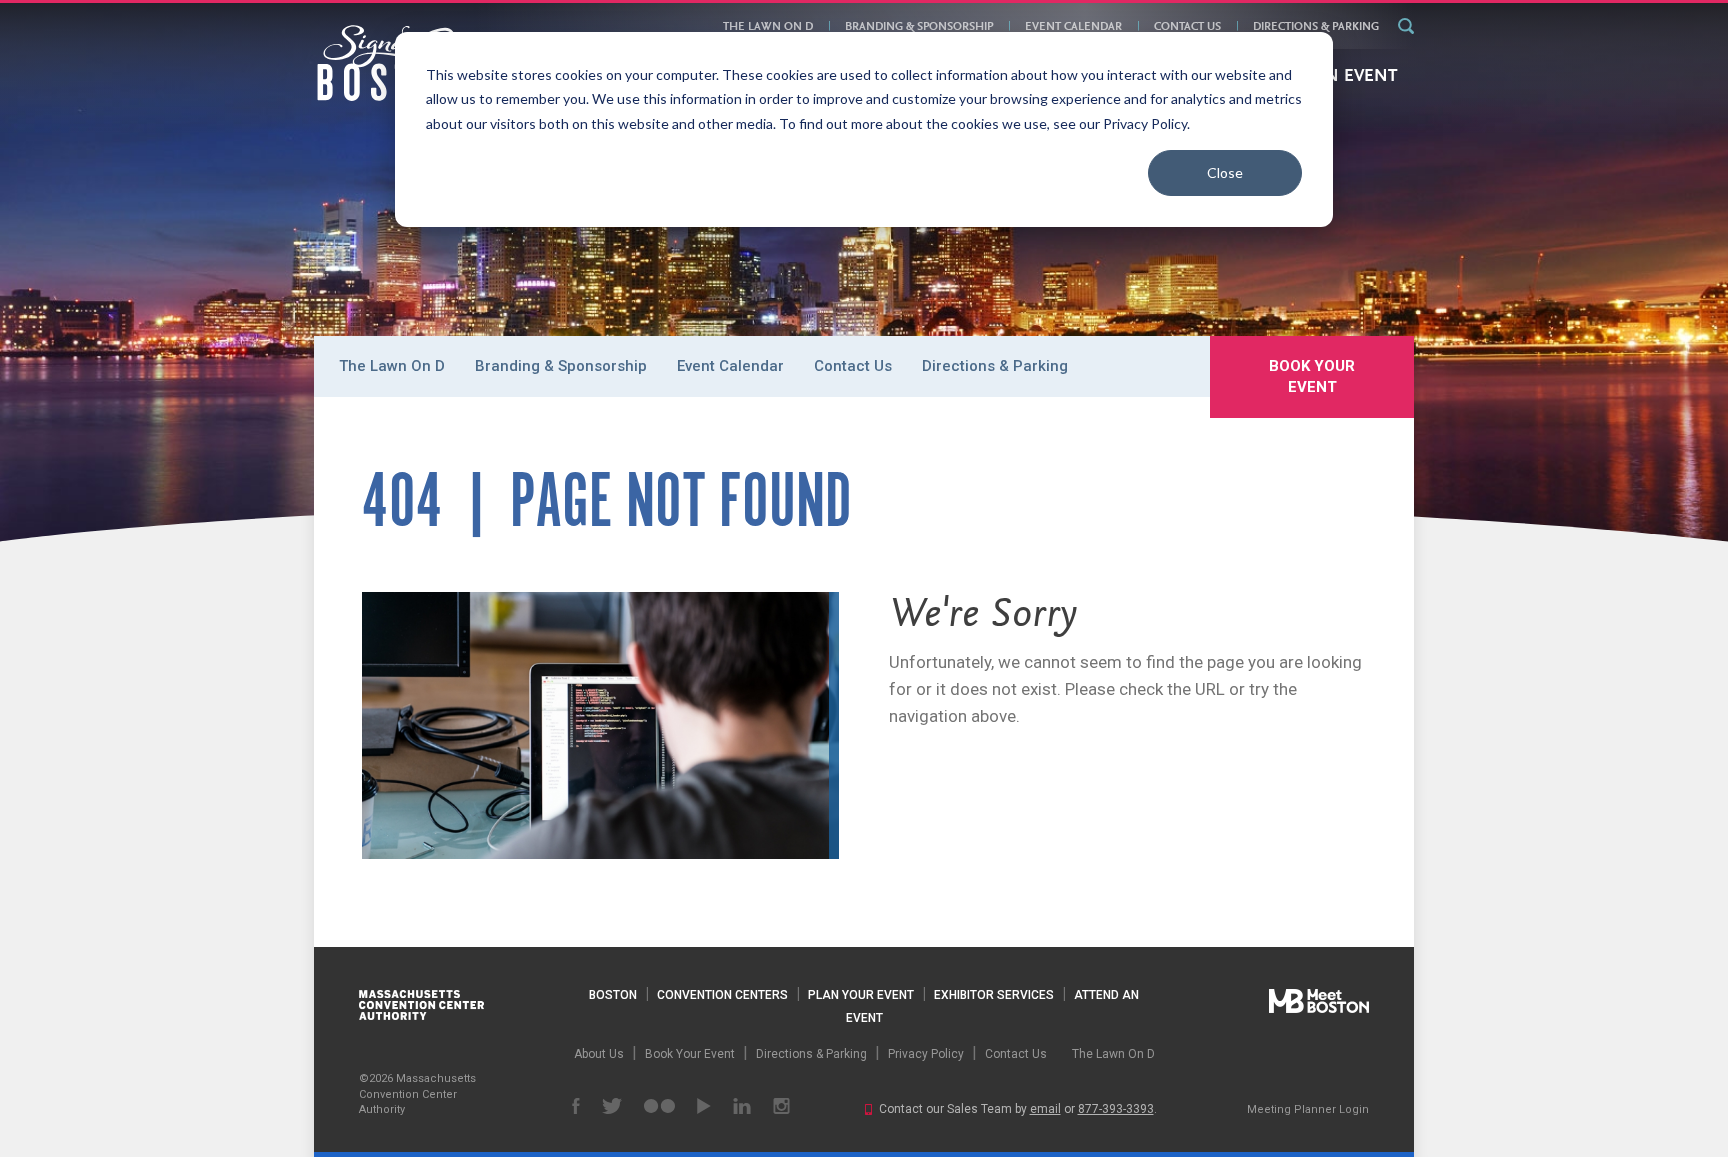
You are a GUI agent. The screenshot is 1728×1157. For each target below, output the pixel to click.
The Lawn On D (768, 27)
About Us (599, 1054)
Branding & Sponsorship (919, 27)
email (1045, 1109)
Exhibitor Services (994, 995)
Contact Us (1187, 27)
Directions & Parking (1316, 27)
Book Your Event (1312, 376)
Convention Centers (722, 995)
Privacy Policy (926, 1054)
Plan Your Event (861, 995)
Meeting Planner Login (1308, 1109)
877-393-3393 (1116, 1109)
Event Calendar (1073, 27)
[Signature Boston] (393, 63)
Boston (613, 995)
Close (1225, 172)
